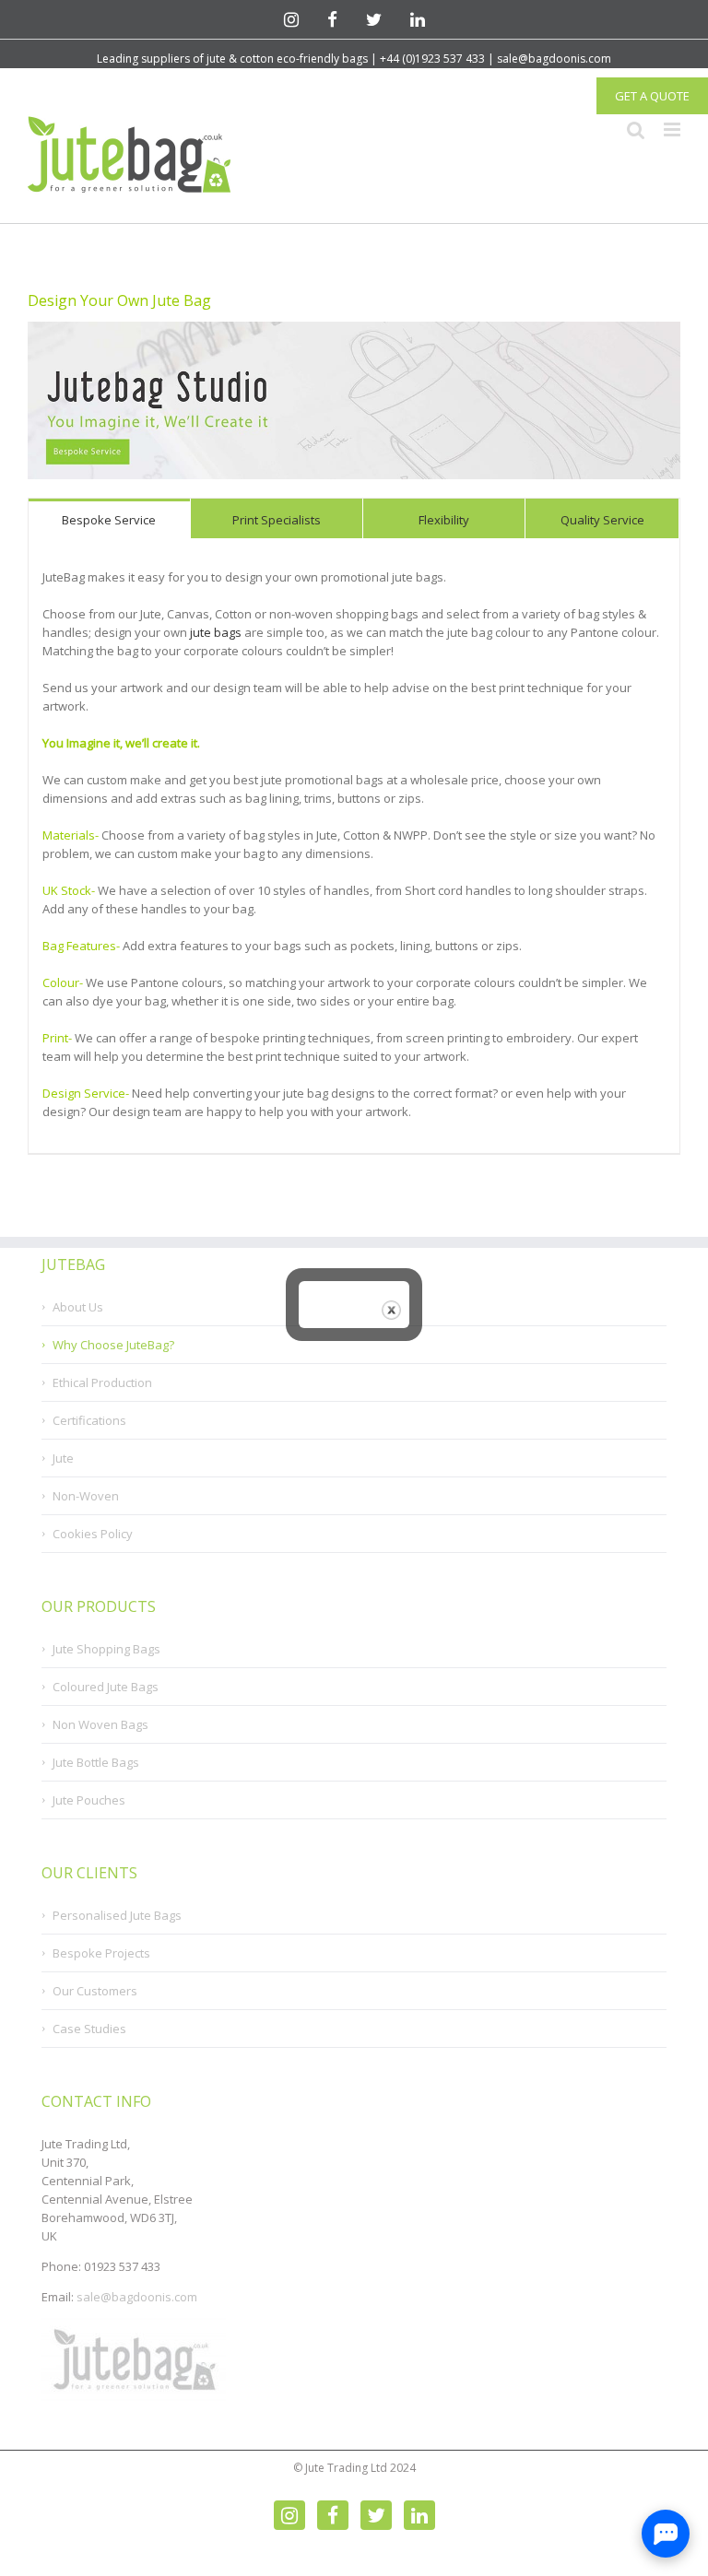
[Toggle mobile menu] (672, 129)
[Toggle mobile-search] (636, 129)
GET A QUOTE (652, 96)
